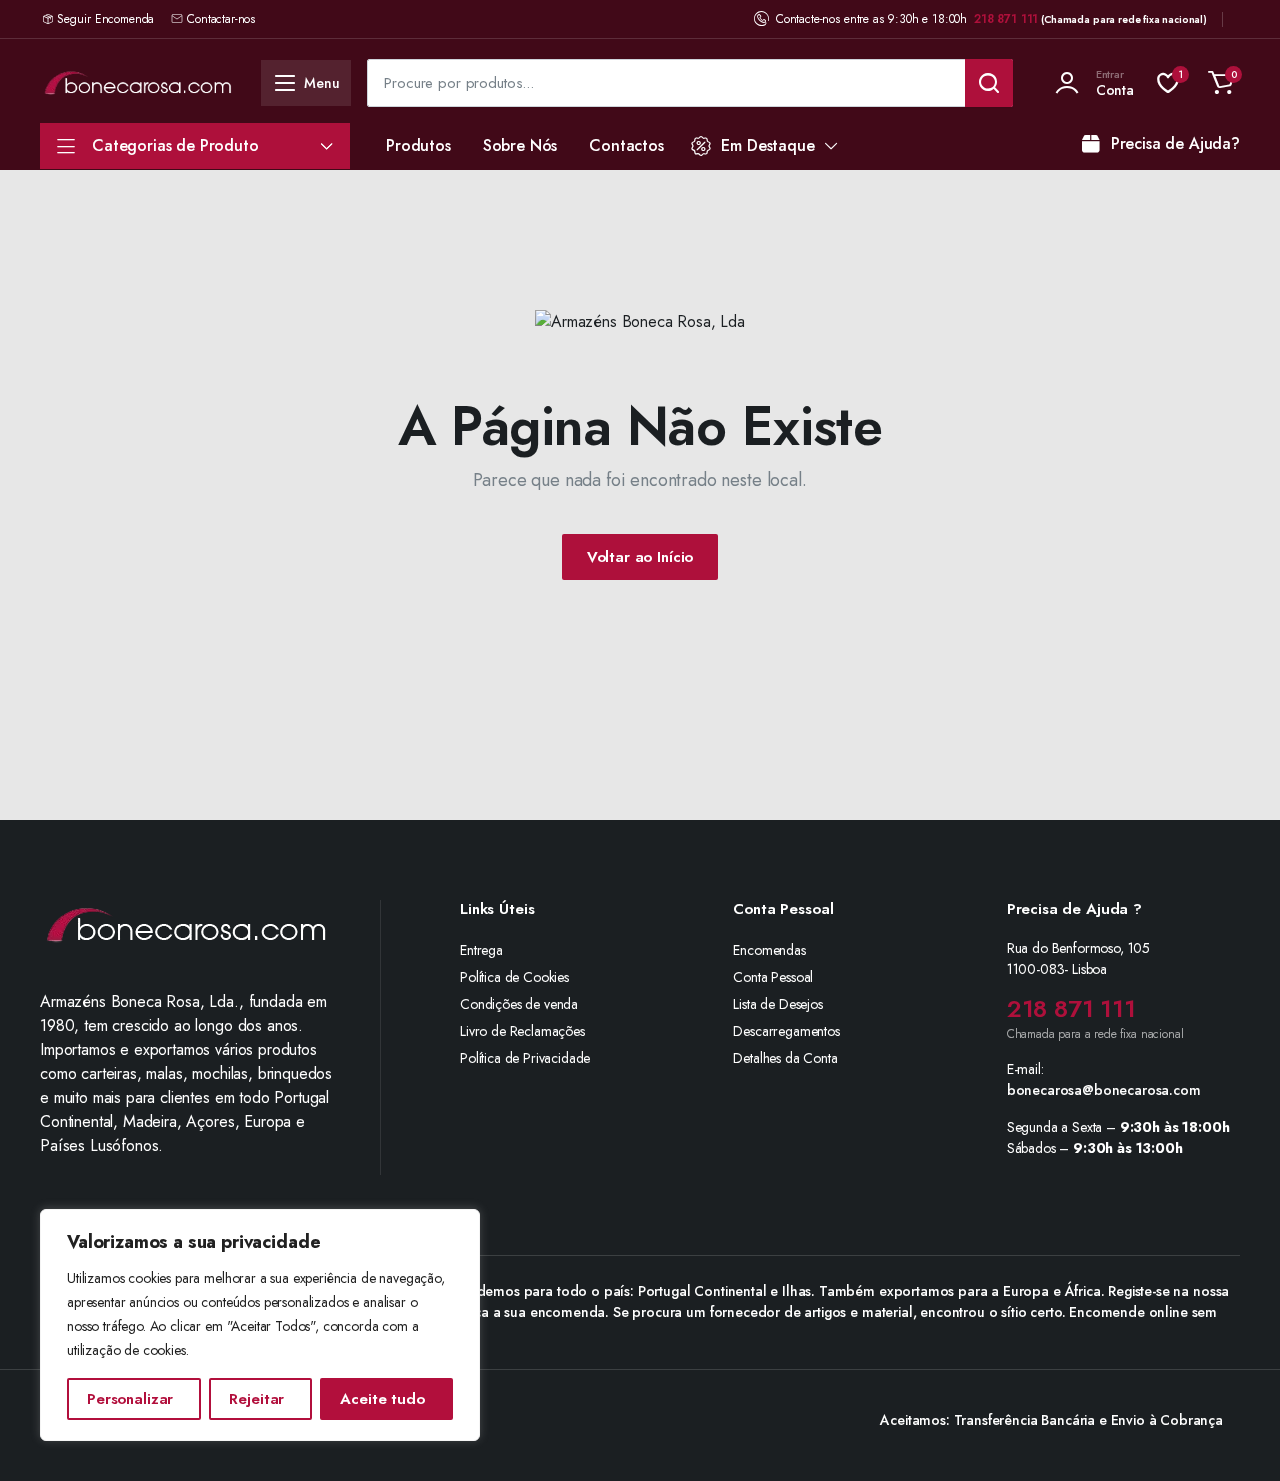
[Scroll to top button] (1235, 1436)
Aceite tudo (382, 1399)
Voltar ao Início (640, 557)
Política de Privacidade (525, 1058)
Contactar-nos (221, 19)
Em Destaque (767, 145)
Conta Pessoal (773, 977)
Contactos (626, 145)
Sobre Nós (520, 145)
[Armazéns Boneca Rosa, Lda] (138, 82)
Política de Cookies (514, 977)
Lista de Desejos (777, 1004)
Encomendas (769, 950)
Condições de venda (519, 1004)
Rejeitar (256, 1399)
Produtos (418, 145)
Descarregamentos (786, 1031)
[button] (1221, 83)
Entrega (481, 950)
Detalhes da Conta (785, 1058)
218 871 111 (1006, 19)
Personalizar (130, 1399)
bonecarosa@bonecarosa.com (1104, 1090)
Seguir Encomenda (105, 19)
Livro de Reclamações (522, 1031)
